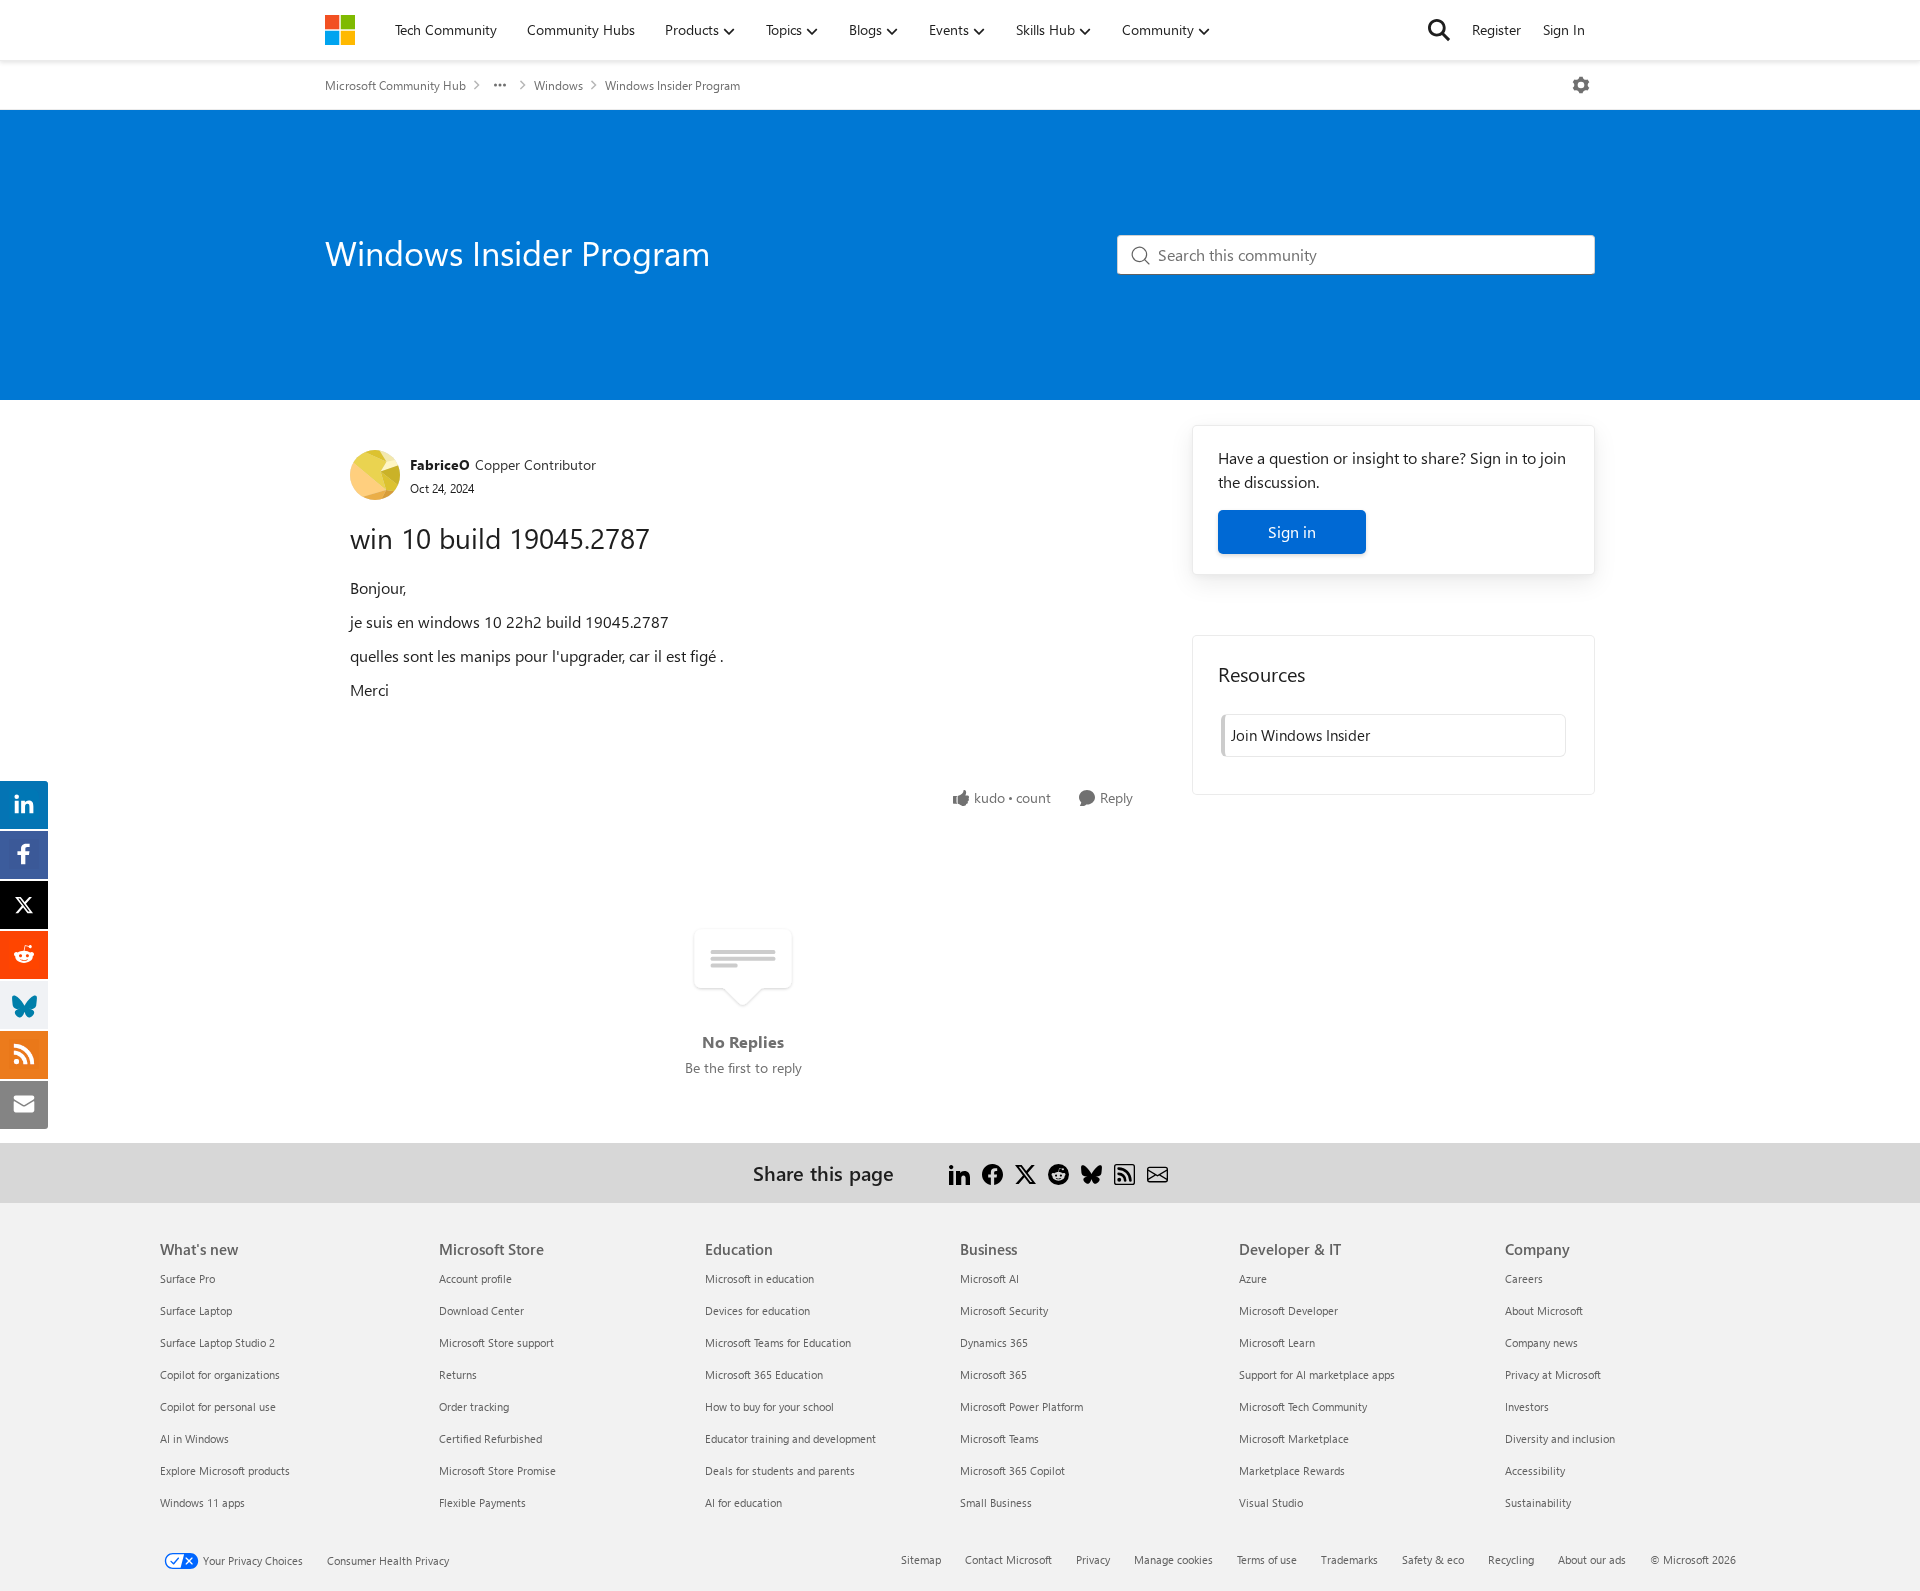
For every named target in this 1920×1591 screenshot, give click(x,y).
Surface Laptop (196, 1310)
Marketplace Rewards (1292, 1470)
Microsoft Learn (1277, 1342)
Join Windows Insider (1300, 735)
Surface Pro (187, 1278)
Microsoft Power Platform (1021, 1406)
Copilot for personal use (218, 1406)
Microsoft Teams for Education (778, 1342)
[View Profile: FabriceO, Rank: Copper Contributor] (375, 475)
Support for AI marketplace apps (1317, 1374)
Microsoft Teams (999, 1438)
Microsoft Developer (1288, 1310)
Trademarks (1349, 1559)
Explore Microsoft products (225, 1470)
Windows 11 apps (202, 1502)
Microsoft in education (759, 1278)
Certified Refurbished (490, 1438)
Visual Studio (1271, 1502)
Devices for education (757, 1310)
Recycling (1511, 1559)
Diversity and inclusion (1560, 1438)
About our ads (1592, 1559)
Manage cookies (1173, 1559)
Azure (1253, 1278)
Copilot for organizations (220, 1374)
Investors (1527, 1406)
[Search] (1439, 30)
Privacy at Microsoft (1553, 1374)
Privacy (1093, 1559)
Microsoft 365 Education (764, 1374)
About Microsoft (1544, 1310)
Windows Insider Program (672, 85)
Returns (458, 1374)
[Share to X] (1025, 1172)
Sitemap (921, 1559)
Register (1496, 29)
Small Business (996, 1502)
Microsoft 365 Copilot (1012, 1470)
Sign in (1292, 531)
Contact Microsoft (1008, 1559)
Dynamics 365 (994, 1342)
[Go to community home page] (340, 30)
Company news (1541, 1342)
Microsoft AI (989, 1278)
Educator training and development (790, 1438)
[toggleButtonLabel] (1581, 85)
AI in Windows (194, 1438)
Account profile (475, 1278)
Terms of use (1267, 1559)
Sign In (1564, 29)
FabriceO (440, 464)
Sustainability (1538, 1502)
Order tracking (474, 1406)
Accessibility (1535, 1470)
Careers (1524, 1278)
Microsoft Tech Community (1303, 1406)
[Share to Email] (1157, 1172)
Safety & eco (1433, 1559)
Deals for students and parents (780, 1470)
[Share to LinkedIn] (959, 1172)
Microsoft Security (1004, 1310)
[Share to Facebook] (992, 1172)
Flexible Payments (482, 1502)
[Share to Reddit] (1058, 1172)
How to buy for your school (769, 1406)
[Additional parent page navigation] (500, 85)
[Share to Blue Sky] (1091, 1172)
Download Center (481, 1310)
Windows (558, 85)
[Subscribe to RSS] (1124, 1172)
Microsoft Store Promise (497, 1470)
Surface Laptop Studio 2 (217, 1342)
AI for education (743, 1502)
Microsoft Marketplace (1294, 1438)
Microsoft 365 (993, 1374)
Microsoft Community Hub (395, 85)
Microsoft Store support (496, 1342)
